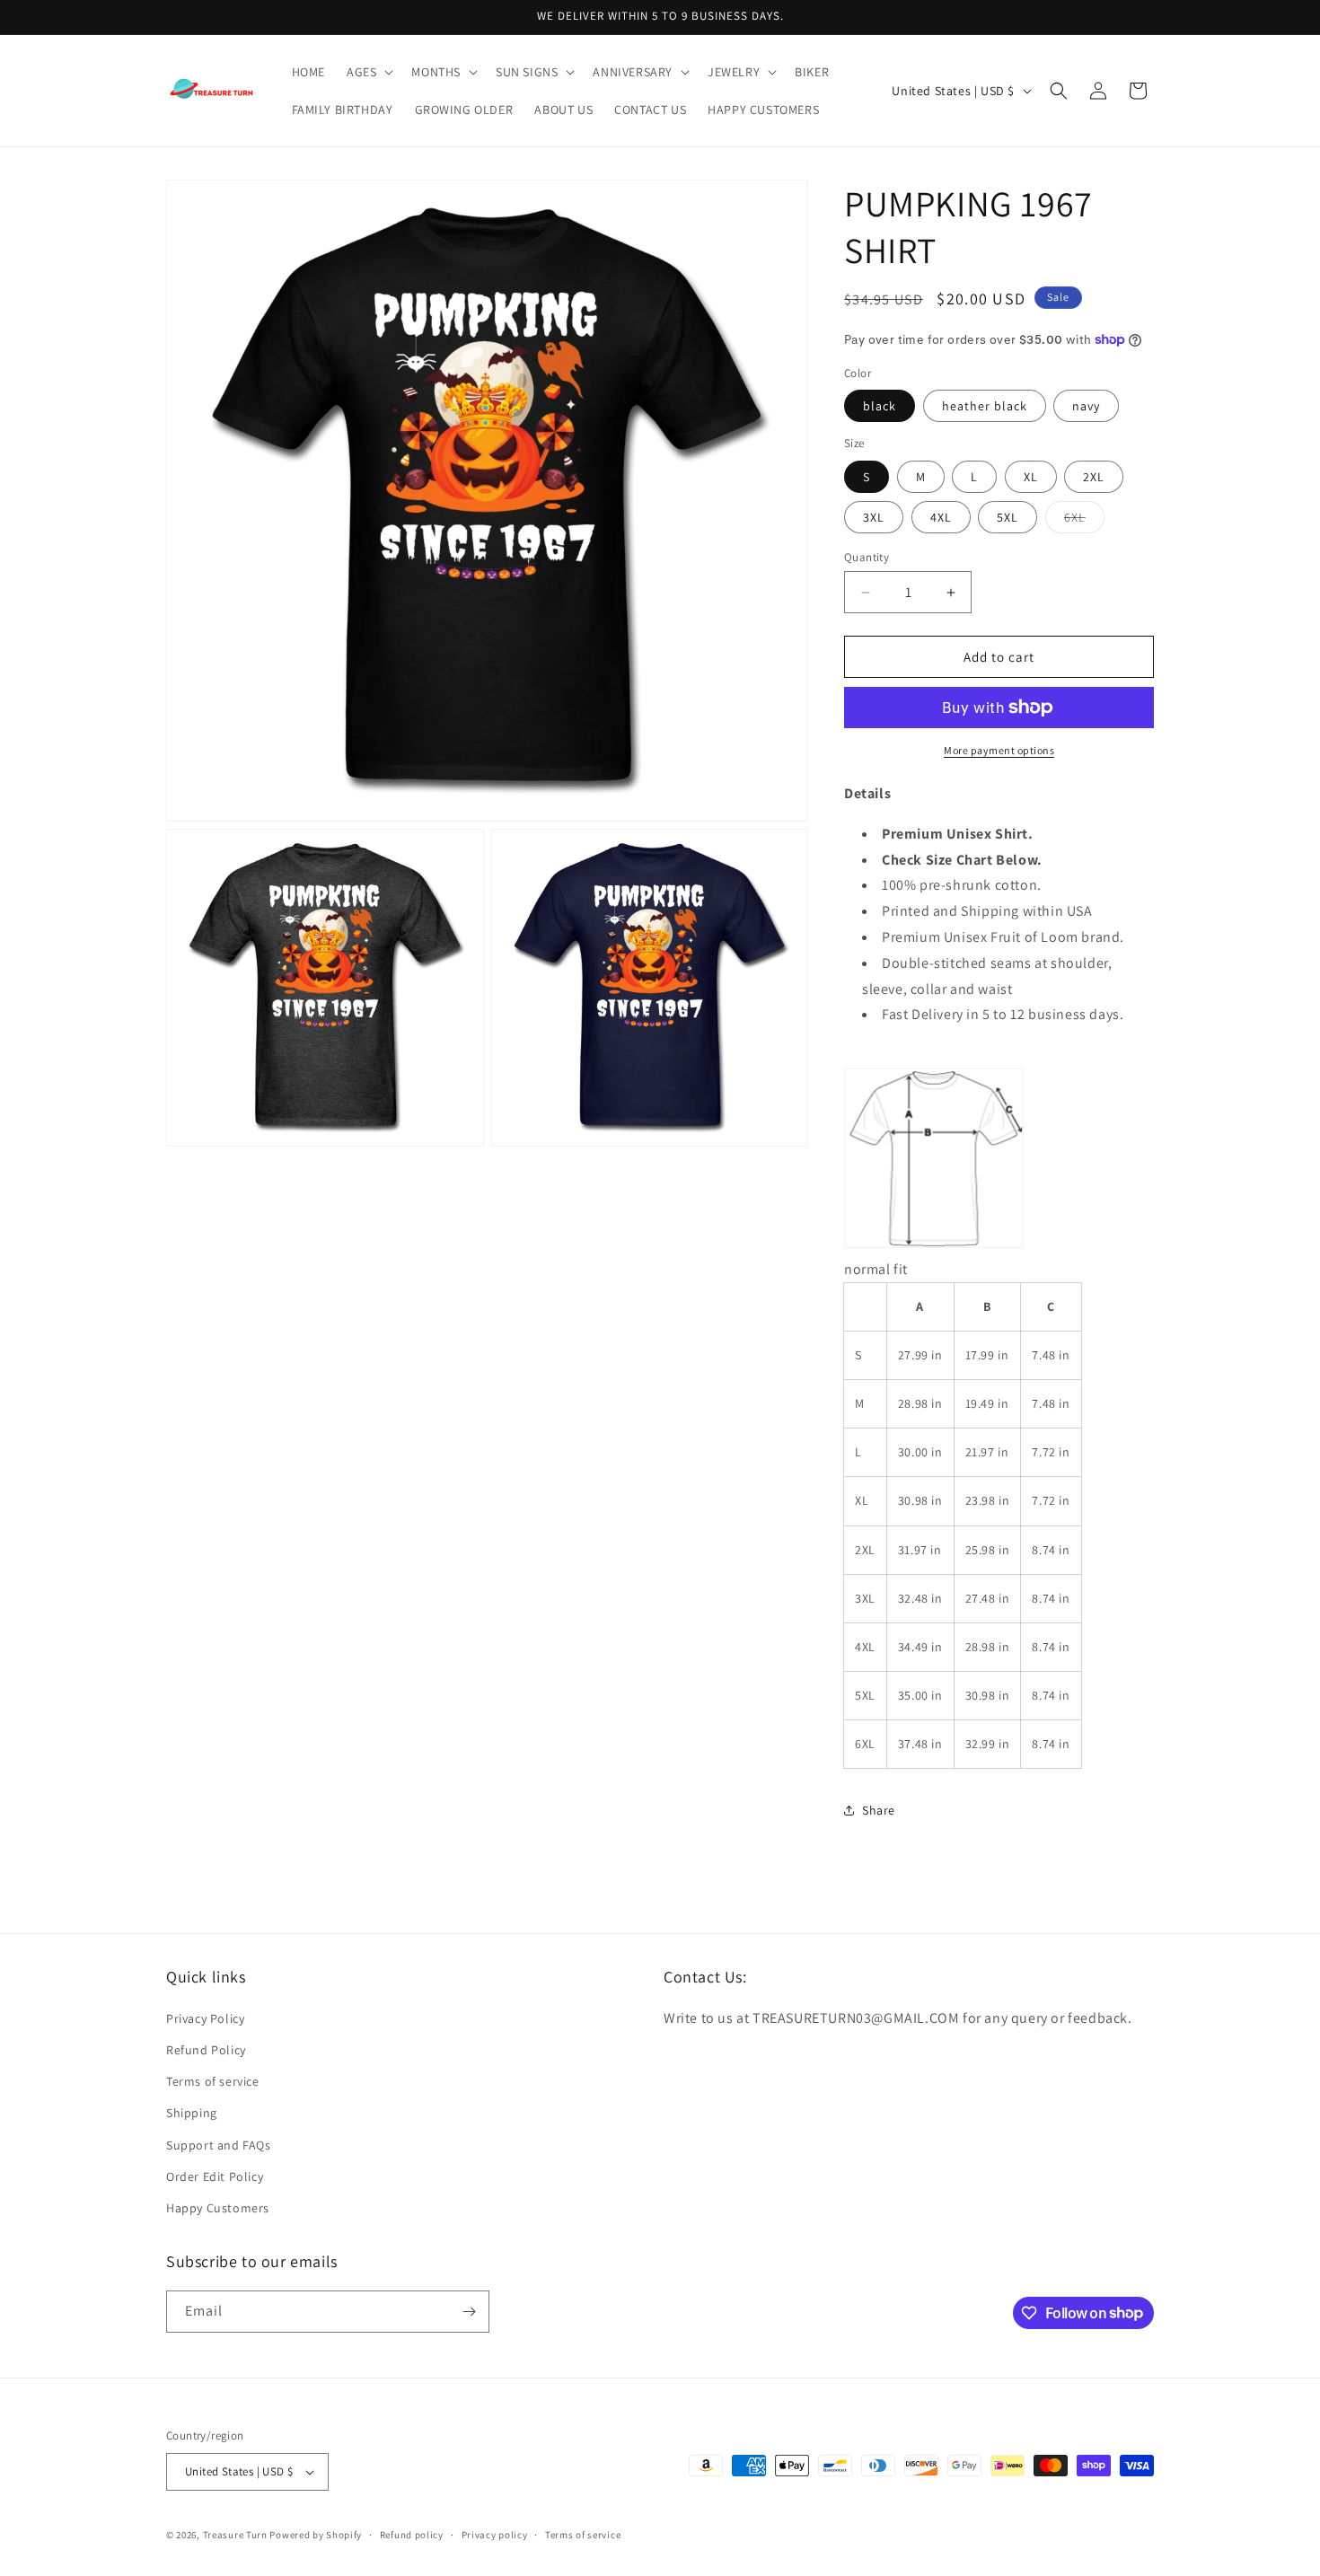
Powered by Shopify (316, 2535)
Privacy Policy (205, 2018)
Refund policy (412, 2535)
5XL (1008, 517)
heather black (985, 406)
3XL (874, 517)
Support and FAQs (219, 2145)
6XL (1084, 521)
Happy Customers (218, 2208)
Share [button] (879, 1810)
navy (1086, 406)
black (880, 406)
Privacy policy (495, 2535)
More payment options (999, 750)
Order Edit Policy (215, 2176)
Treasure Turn (235, 2535)
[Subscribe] (469, 2312)
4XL (941, 517)
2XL (1094, 477)
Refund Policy (206, 2050)
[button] (368, 72)
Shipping (192, 2113)
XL (1031, 477)
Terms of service (213, 2081)
